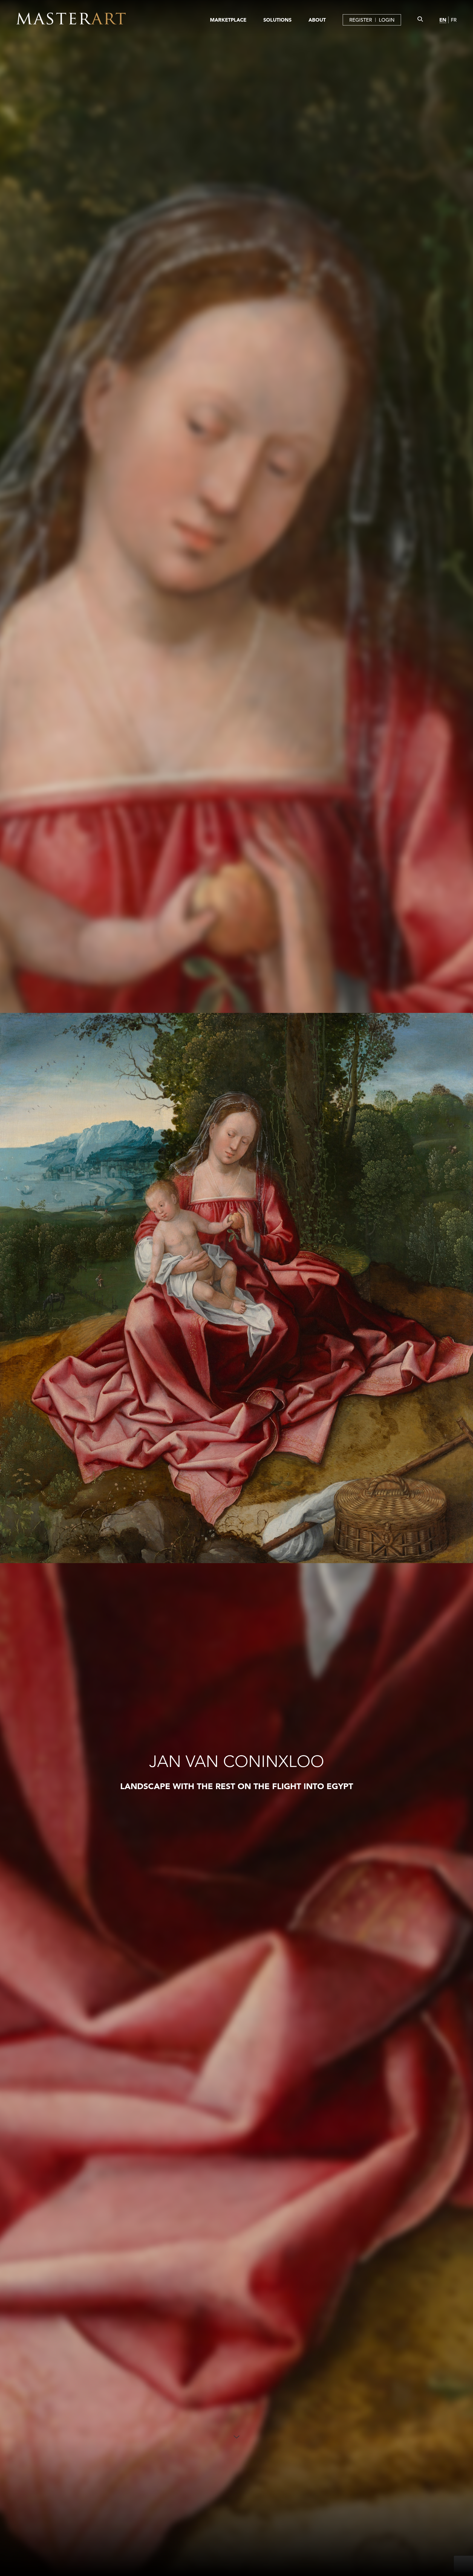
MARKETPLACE (228, 20)
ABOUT (317, 20)
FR (454, 20)
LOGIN (387, 20)
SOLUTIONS (277, 20)
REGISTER (361, 20)
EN (443, 20)
